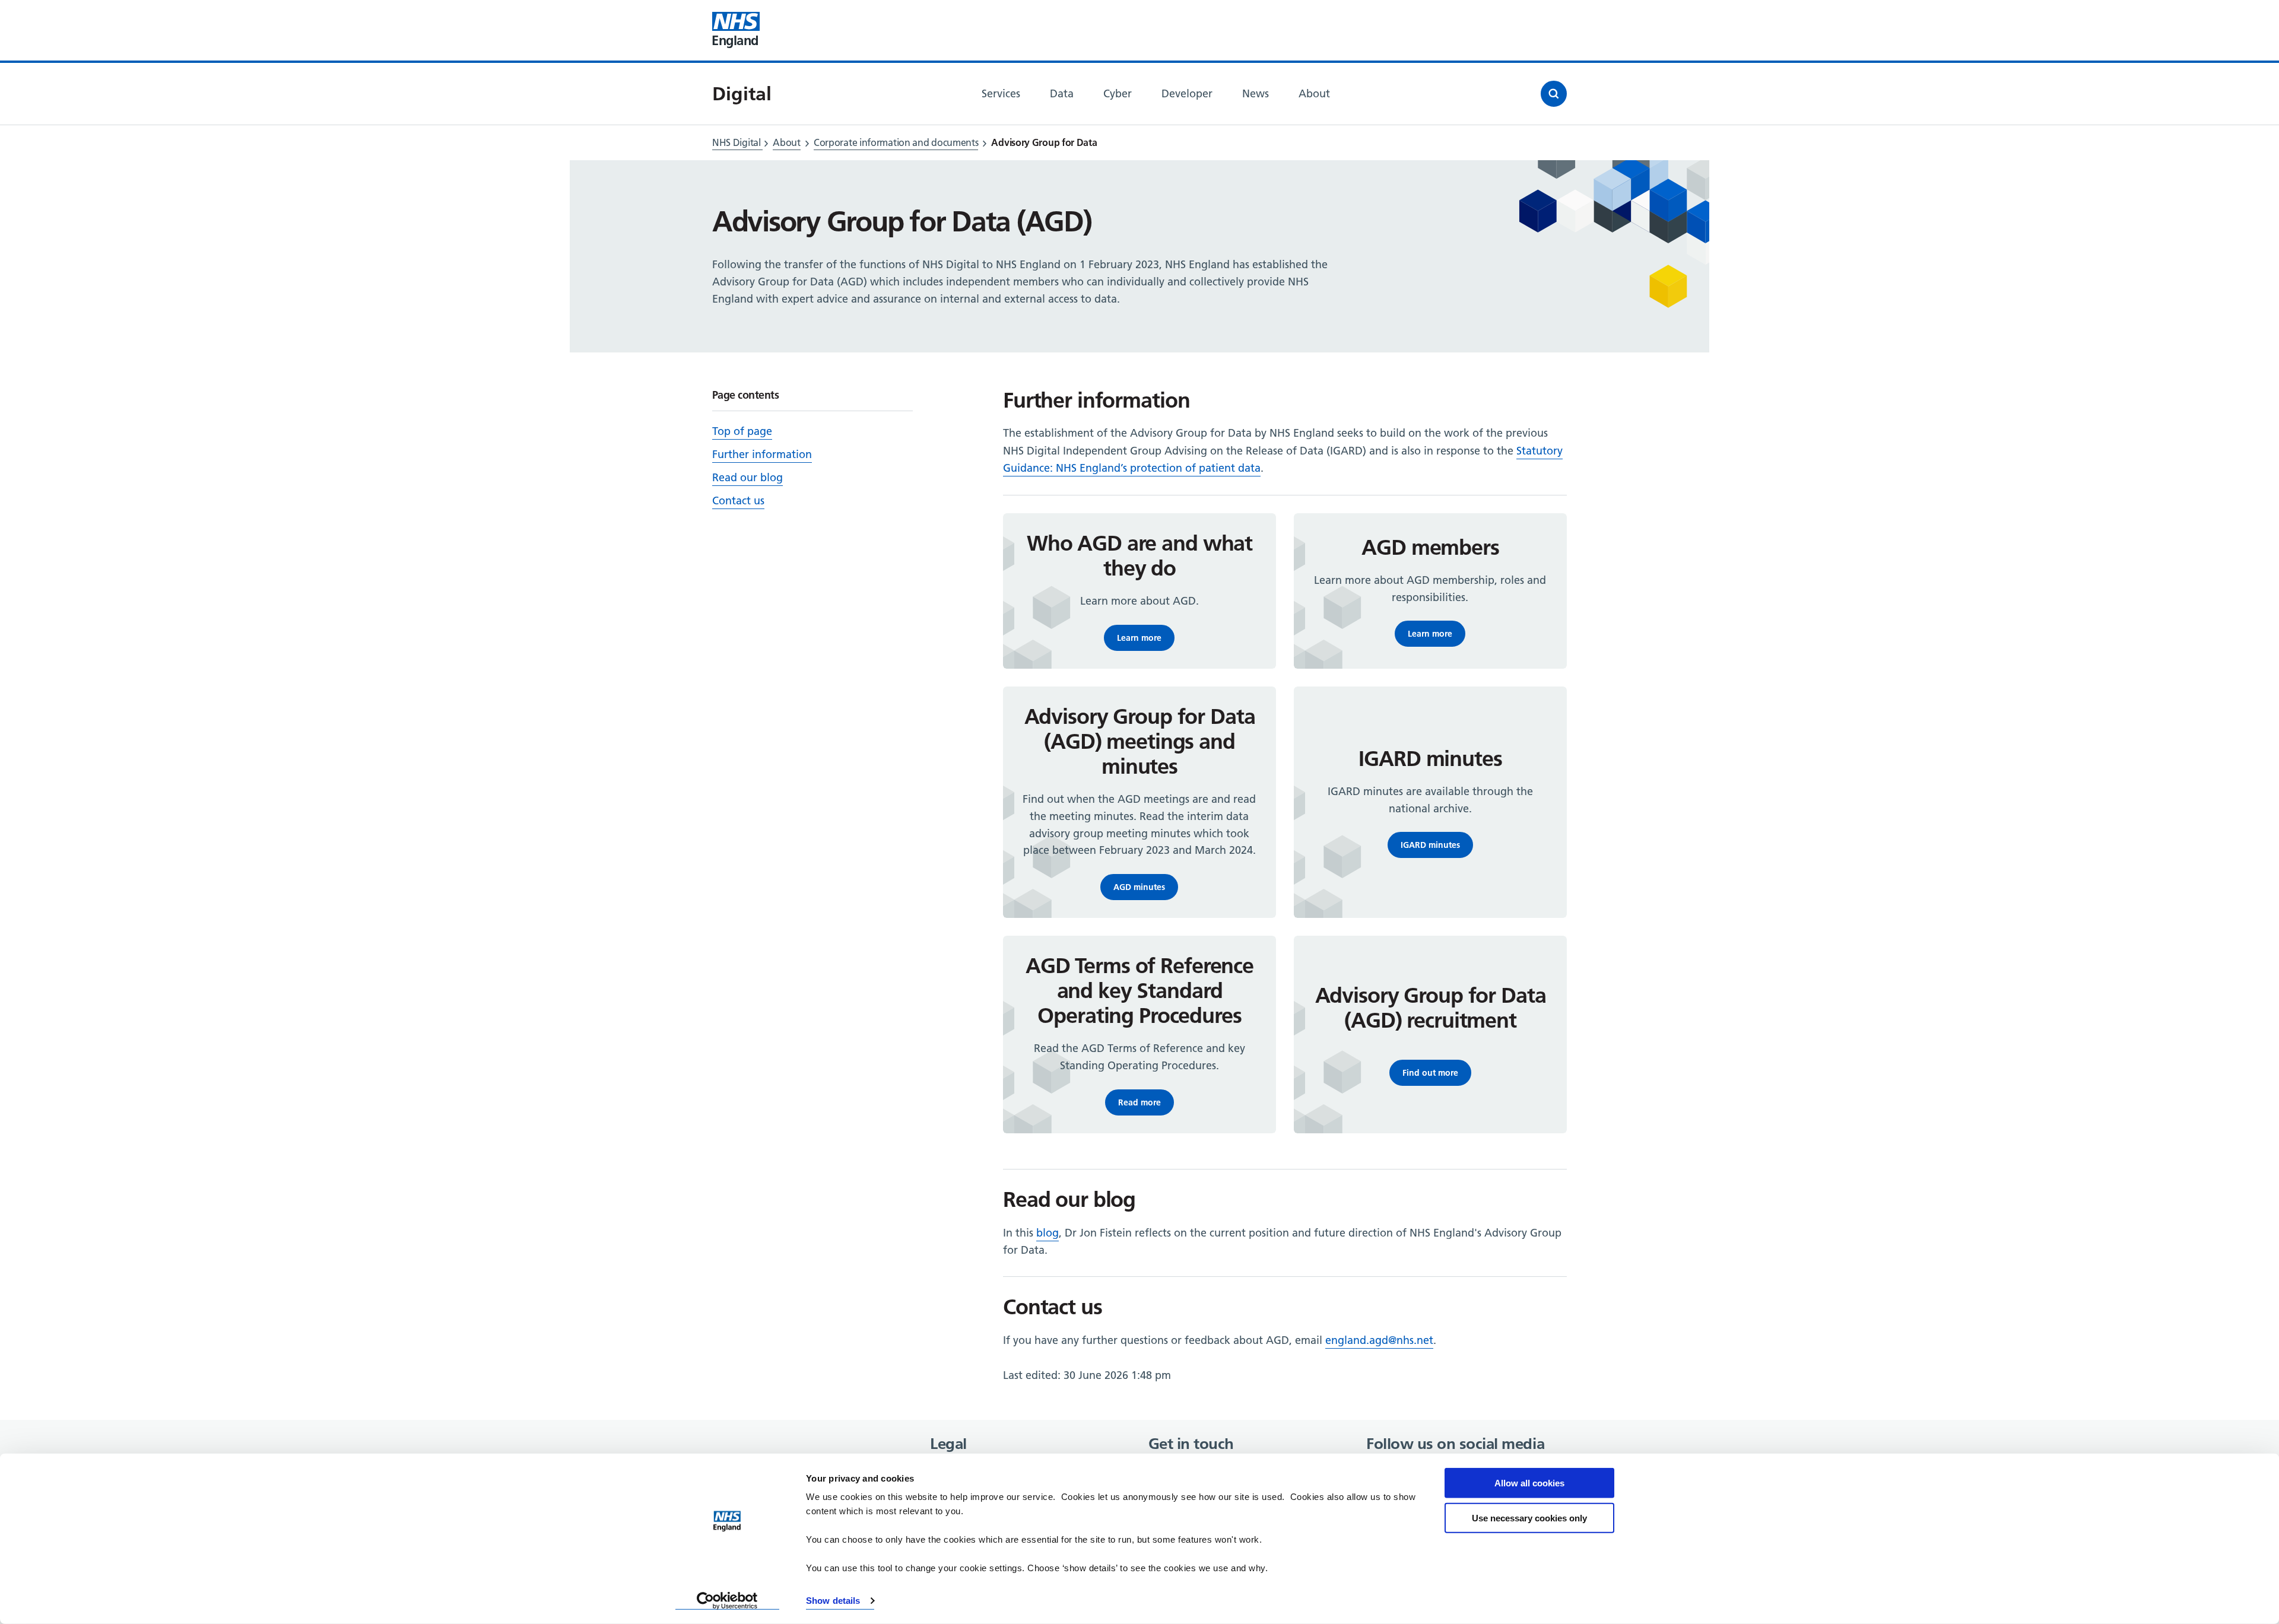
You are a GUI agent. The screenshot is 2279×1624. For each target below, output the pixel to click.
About (787, 142)
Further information (762, 454)
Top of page (742, 431)
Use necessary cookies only (1529, 1517)
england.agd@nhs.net (1379, 1340)
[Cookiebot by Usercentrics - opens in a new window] (727, 1601)
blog (1048, 1233)
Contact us (738, 500)
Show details (833, 1601)
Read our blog (748, 477)
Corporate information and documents (896, 142)
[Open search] (1554, 94)
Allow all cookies (1529, 1483)
